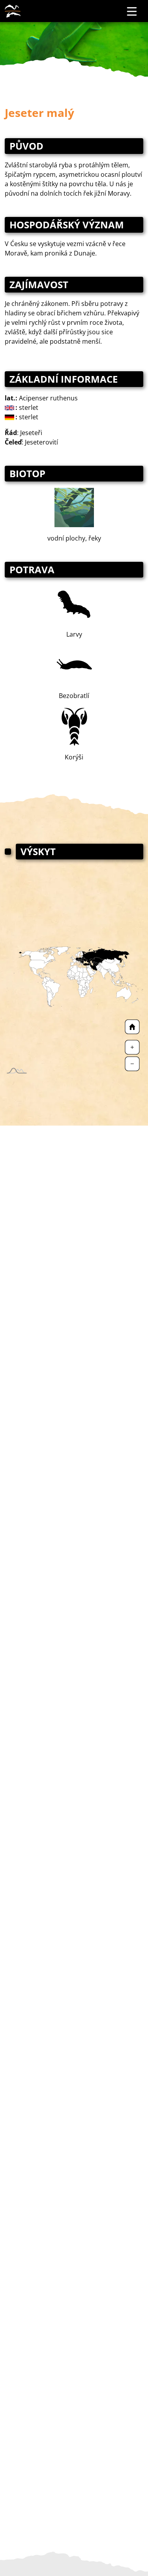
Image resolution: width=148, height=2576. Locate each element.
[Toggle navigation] (132, 11)
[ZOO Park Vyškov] (13, 11)
